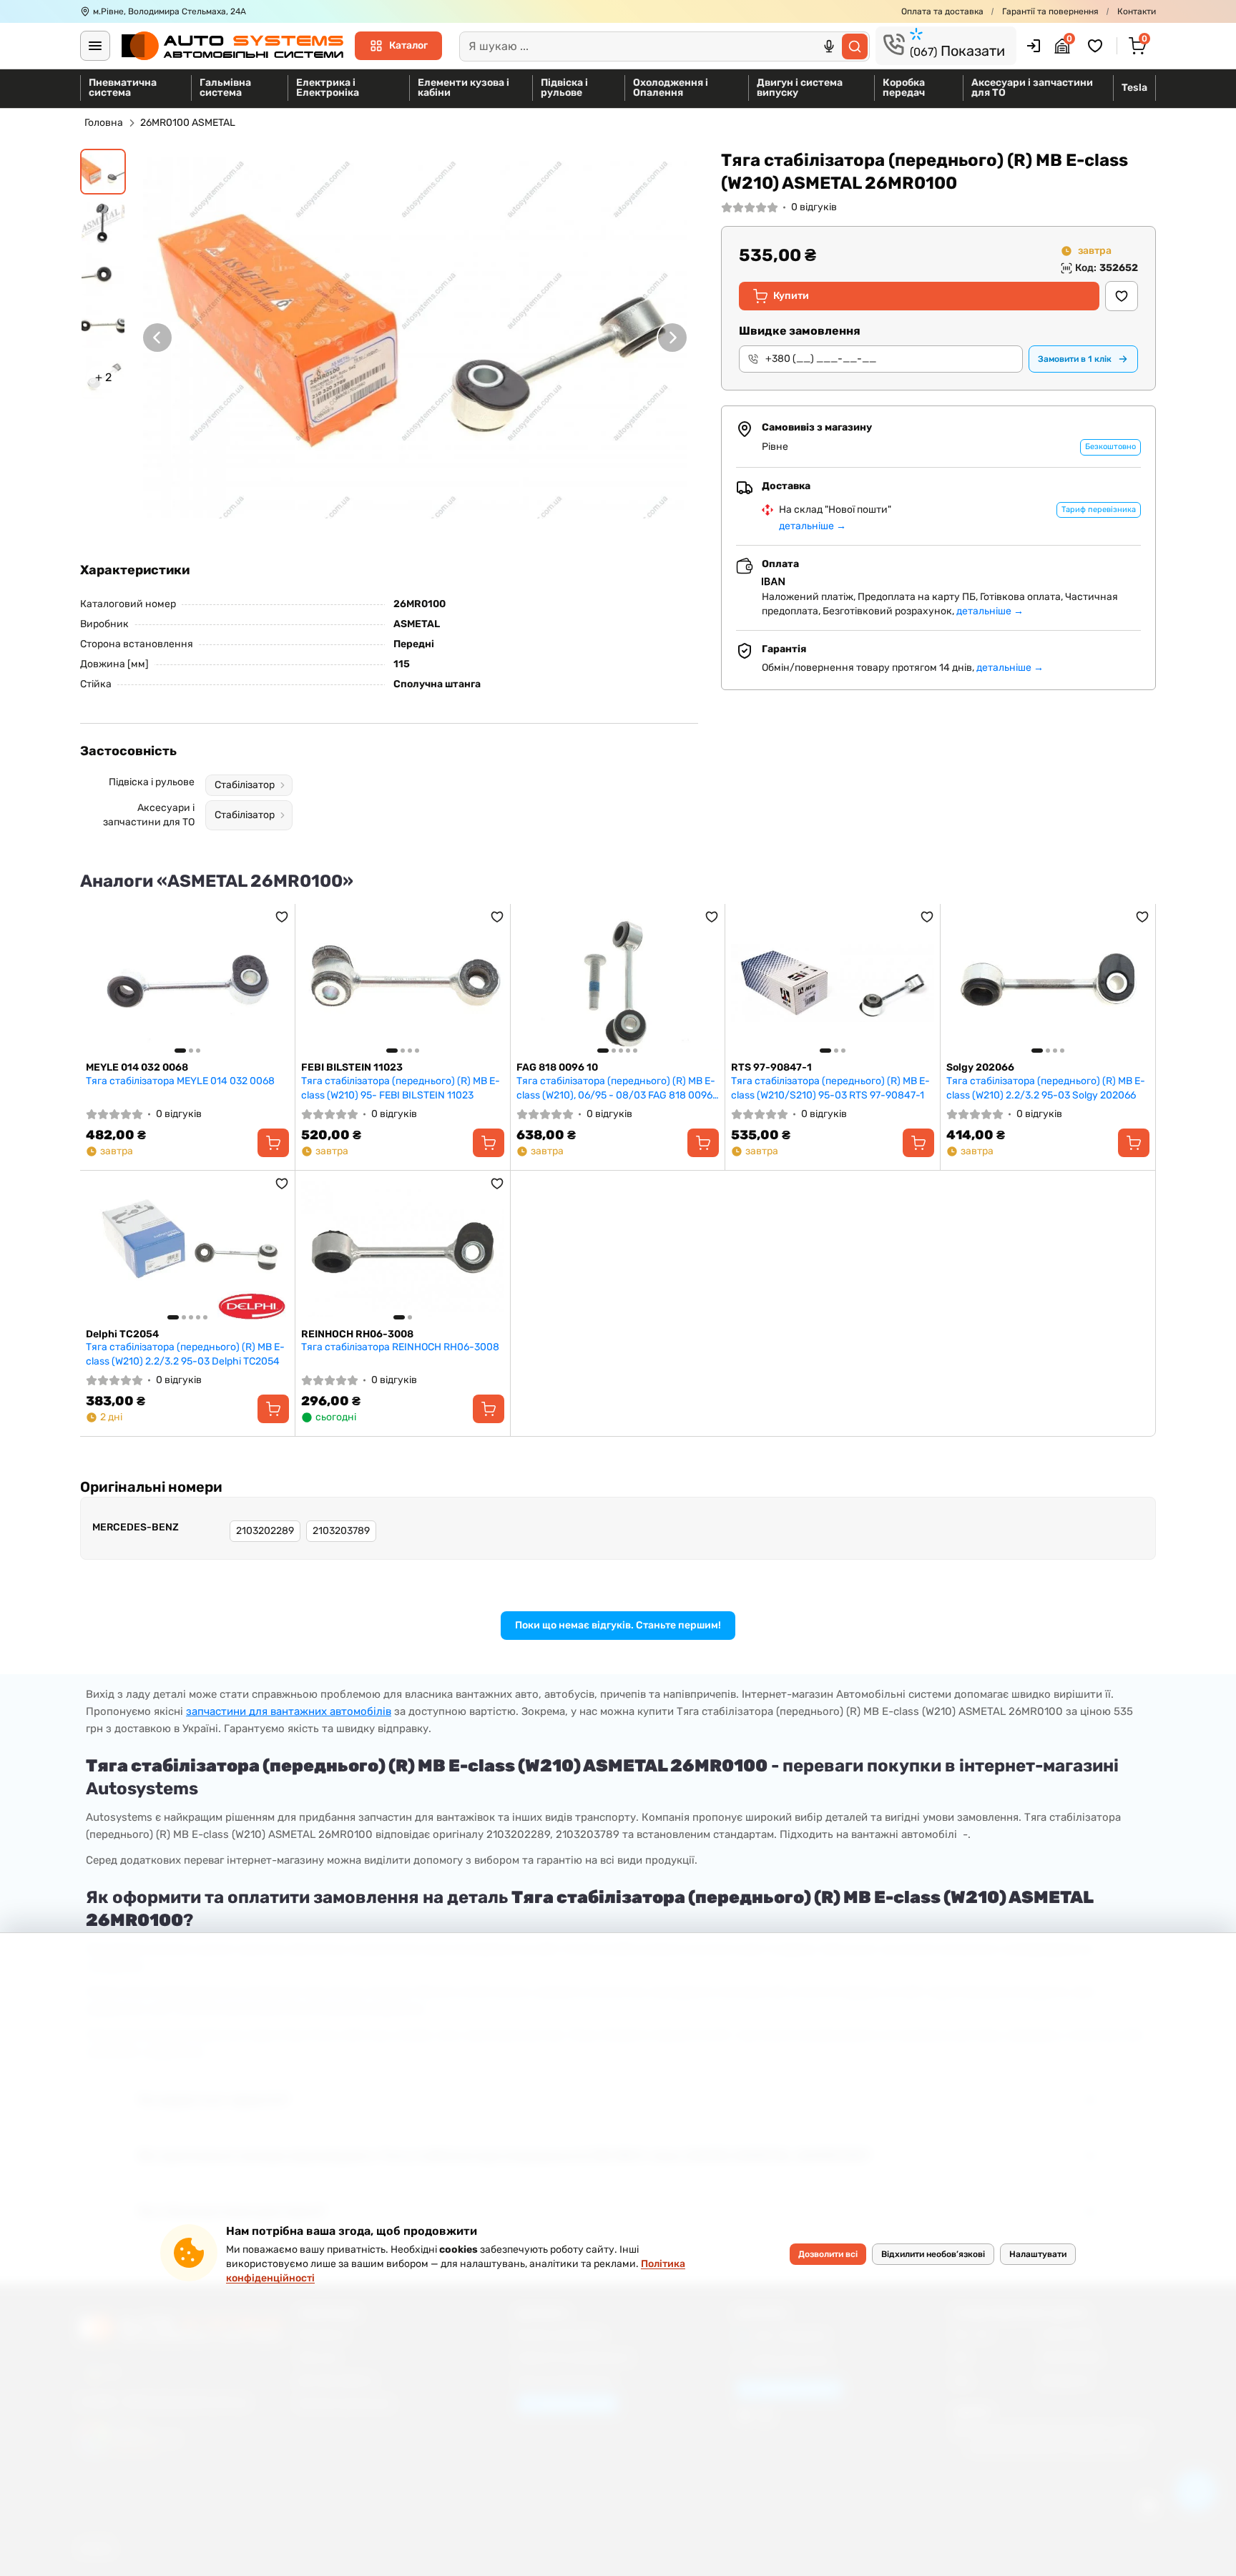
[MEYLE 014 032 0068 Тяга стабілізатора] (187, 983)
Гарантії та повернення (1050, 11)
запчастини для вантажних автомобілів (289, 1711)
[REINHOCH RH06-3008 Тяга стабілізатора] (403, 1249)
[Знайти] (855, 46)
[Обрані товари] (1097, 46)
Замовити (1075, 359)
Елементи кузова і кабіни (463, 88)
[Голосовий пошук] (829, 46)
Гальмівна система (225, 88)
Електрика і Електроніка (328, 88)
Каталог (408, 45)
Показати (957, 51)
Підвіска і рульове (564, 88)
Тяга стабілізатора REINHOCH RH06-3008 (400, 1347)
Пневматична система (123, 88)
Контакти (1137, 11)
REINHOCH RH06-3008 (357, 1334)
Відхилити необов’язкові (933, 2254)
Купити (791, 296)
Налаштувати (1038, 2254)
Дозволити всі (828, 2254)
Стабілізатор (245, 785)
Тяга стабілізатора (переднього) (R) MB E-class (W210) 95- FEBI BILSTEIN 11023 (401, 1088)
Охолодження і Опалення (671, 88)
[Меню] (95, 46)
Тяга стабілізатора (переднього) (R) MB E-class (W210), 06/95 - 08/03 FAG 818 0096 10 (616, 1088)
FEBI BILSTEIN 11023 (352, 1067)
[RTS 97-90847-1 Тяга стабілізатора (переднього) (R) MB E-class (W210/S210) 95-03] (833, 983)
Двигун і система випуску (800, 88)
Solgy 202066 (980, 1067)
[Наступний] (672, 337)
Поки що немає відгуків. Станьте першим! (618, 1625)
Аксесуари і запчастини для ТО (1032, 88)
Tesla (1134, 88)
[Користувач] (1034, 46)
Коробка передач (904, 88)
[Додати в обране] (1122, 296)
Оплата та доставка (942, 11)
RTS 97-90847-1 (771, 1067)
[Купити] (273, 1143)
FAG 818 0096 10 (557, 1067)
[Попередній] (157, 337)
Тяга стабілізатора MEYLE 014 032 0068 (180, 1081)
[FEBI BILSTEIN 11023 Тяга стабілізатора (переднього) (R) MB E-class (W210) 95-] (403, 983)
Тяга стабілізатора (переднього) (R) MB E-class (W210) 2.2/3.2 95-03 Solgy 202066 (1046, 1088)
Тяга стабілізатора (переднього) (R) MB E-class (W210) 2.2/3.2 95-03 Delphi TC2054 (185, 1354)
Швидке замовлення (800, 331)
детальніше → (813, 526)
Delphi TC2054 (122, 1334)
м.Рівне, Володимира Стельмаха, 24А (170, 11)
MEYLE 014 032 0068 (137, 1067)
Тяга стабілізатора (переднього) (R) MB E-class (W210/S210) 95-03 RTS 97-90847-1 (830, 1088)
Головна (104, 123)
